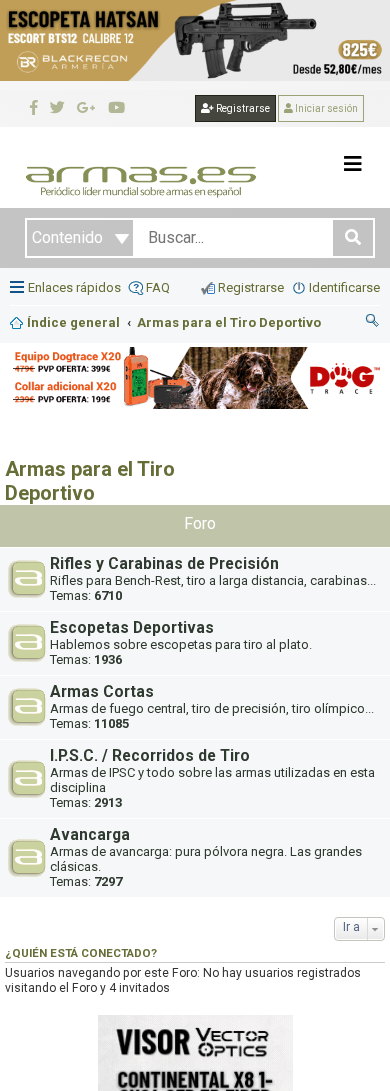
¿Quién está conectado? (81, 953)
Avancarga (90, 835)
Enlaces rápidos (74, 287)
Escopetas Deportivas (132, 628)
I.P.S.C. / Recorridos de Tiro (150, 756)
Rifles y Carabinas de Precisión (164, 564)
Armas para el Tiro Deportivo (90, 481)
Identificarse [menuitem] (344, 287)
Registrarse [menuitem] (251, 287)
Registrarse (242, 108)
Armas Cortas (102, 692)
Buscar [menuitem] (373, 323)
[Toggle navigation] (353, 164)
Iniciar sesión (325, 108)
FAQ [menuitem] (158, 287)
